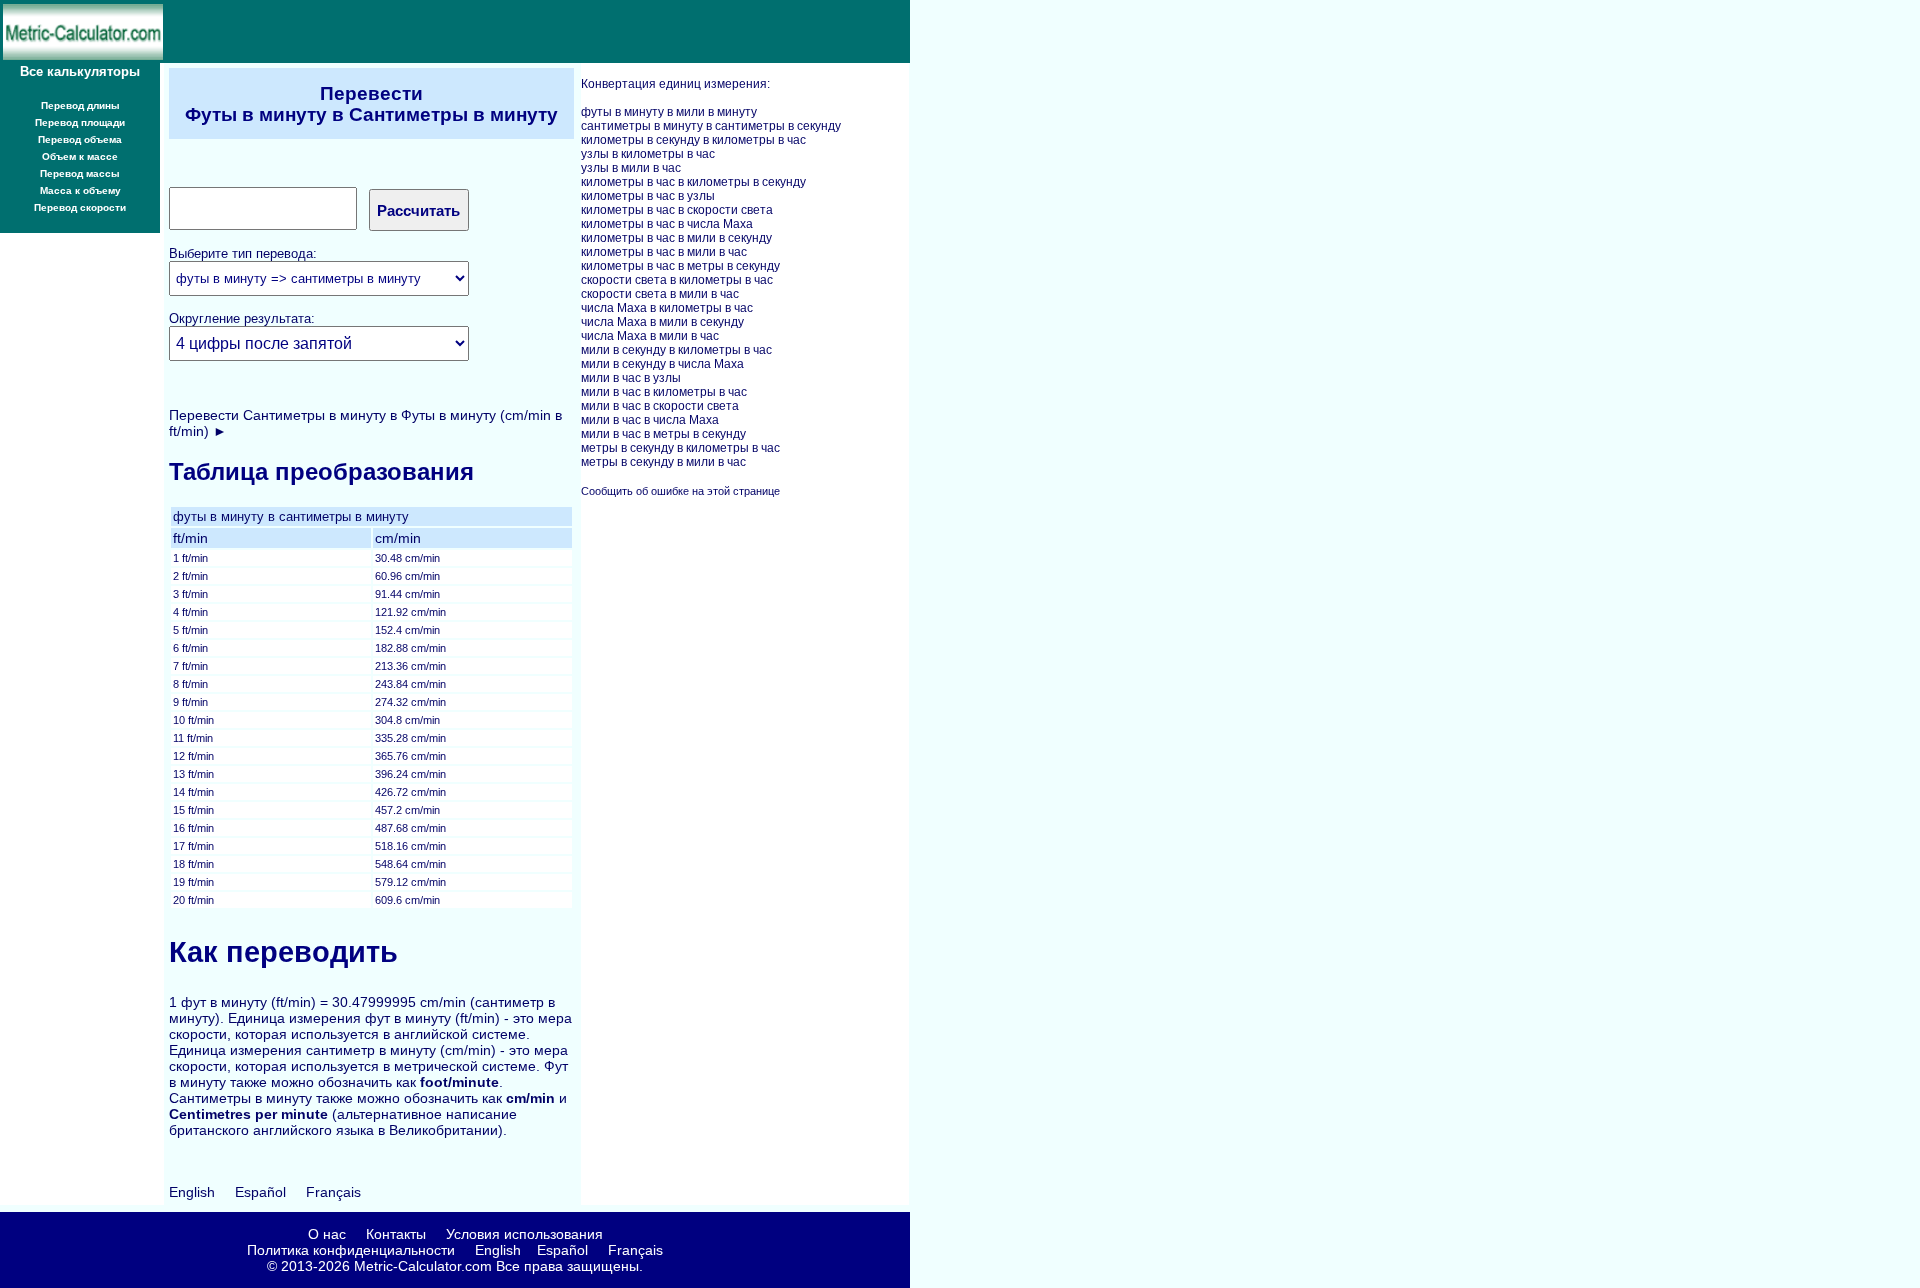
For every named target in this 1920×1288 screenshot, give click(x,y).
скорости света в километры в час (677, 280)
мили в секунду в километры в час (676, 350)
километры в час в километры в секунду (693, 182)
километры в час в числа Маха (667, 224)
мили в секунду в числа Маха (662, 364)
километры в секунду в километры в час (693, 140)
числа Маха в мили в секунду (662, 322)
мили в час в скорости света (660, 406)
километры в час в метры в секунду (680, 266)
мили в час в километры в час (664, 392)
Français (333, 1192)
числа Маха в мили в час (650, 336)
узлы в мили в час (631, 168)
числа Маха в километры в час (667, 308)
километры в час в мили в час (664, 252)
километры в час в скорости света (677, 210)
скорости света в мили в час (660, 294)
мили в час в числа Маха (650, 420)
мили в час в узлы (631, 378)
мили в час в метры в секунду (663, 434)
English (192, 1192)
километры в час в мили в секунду (676, 238)
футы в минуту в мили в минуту (669, 112)
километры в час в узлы (648, 196)
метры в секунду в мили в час (663, 462)
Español (260, 1192)
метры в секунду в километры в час (680, 448)
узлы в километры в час (648, 154)
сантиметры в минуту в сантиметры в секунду (711, 126)
